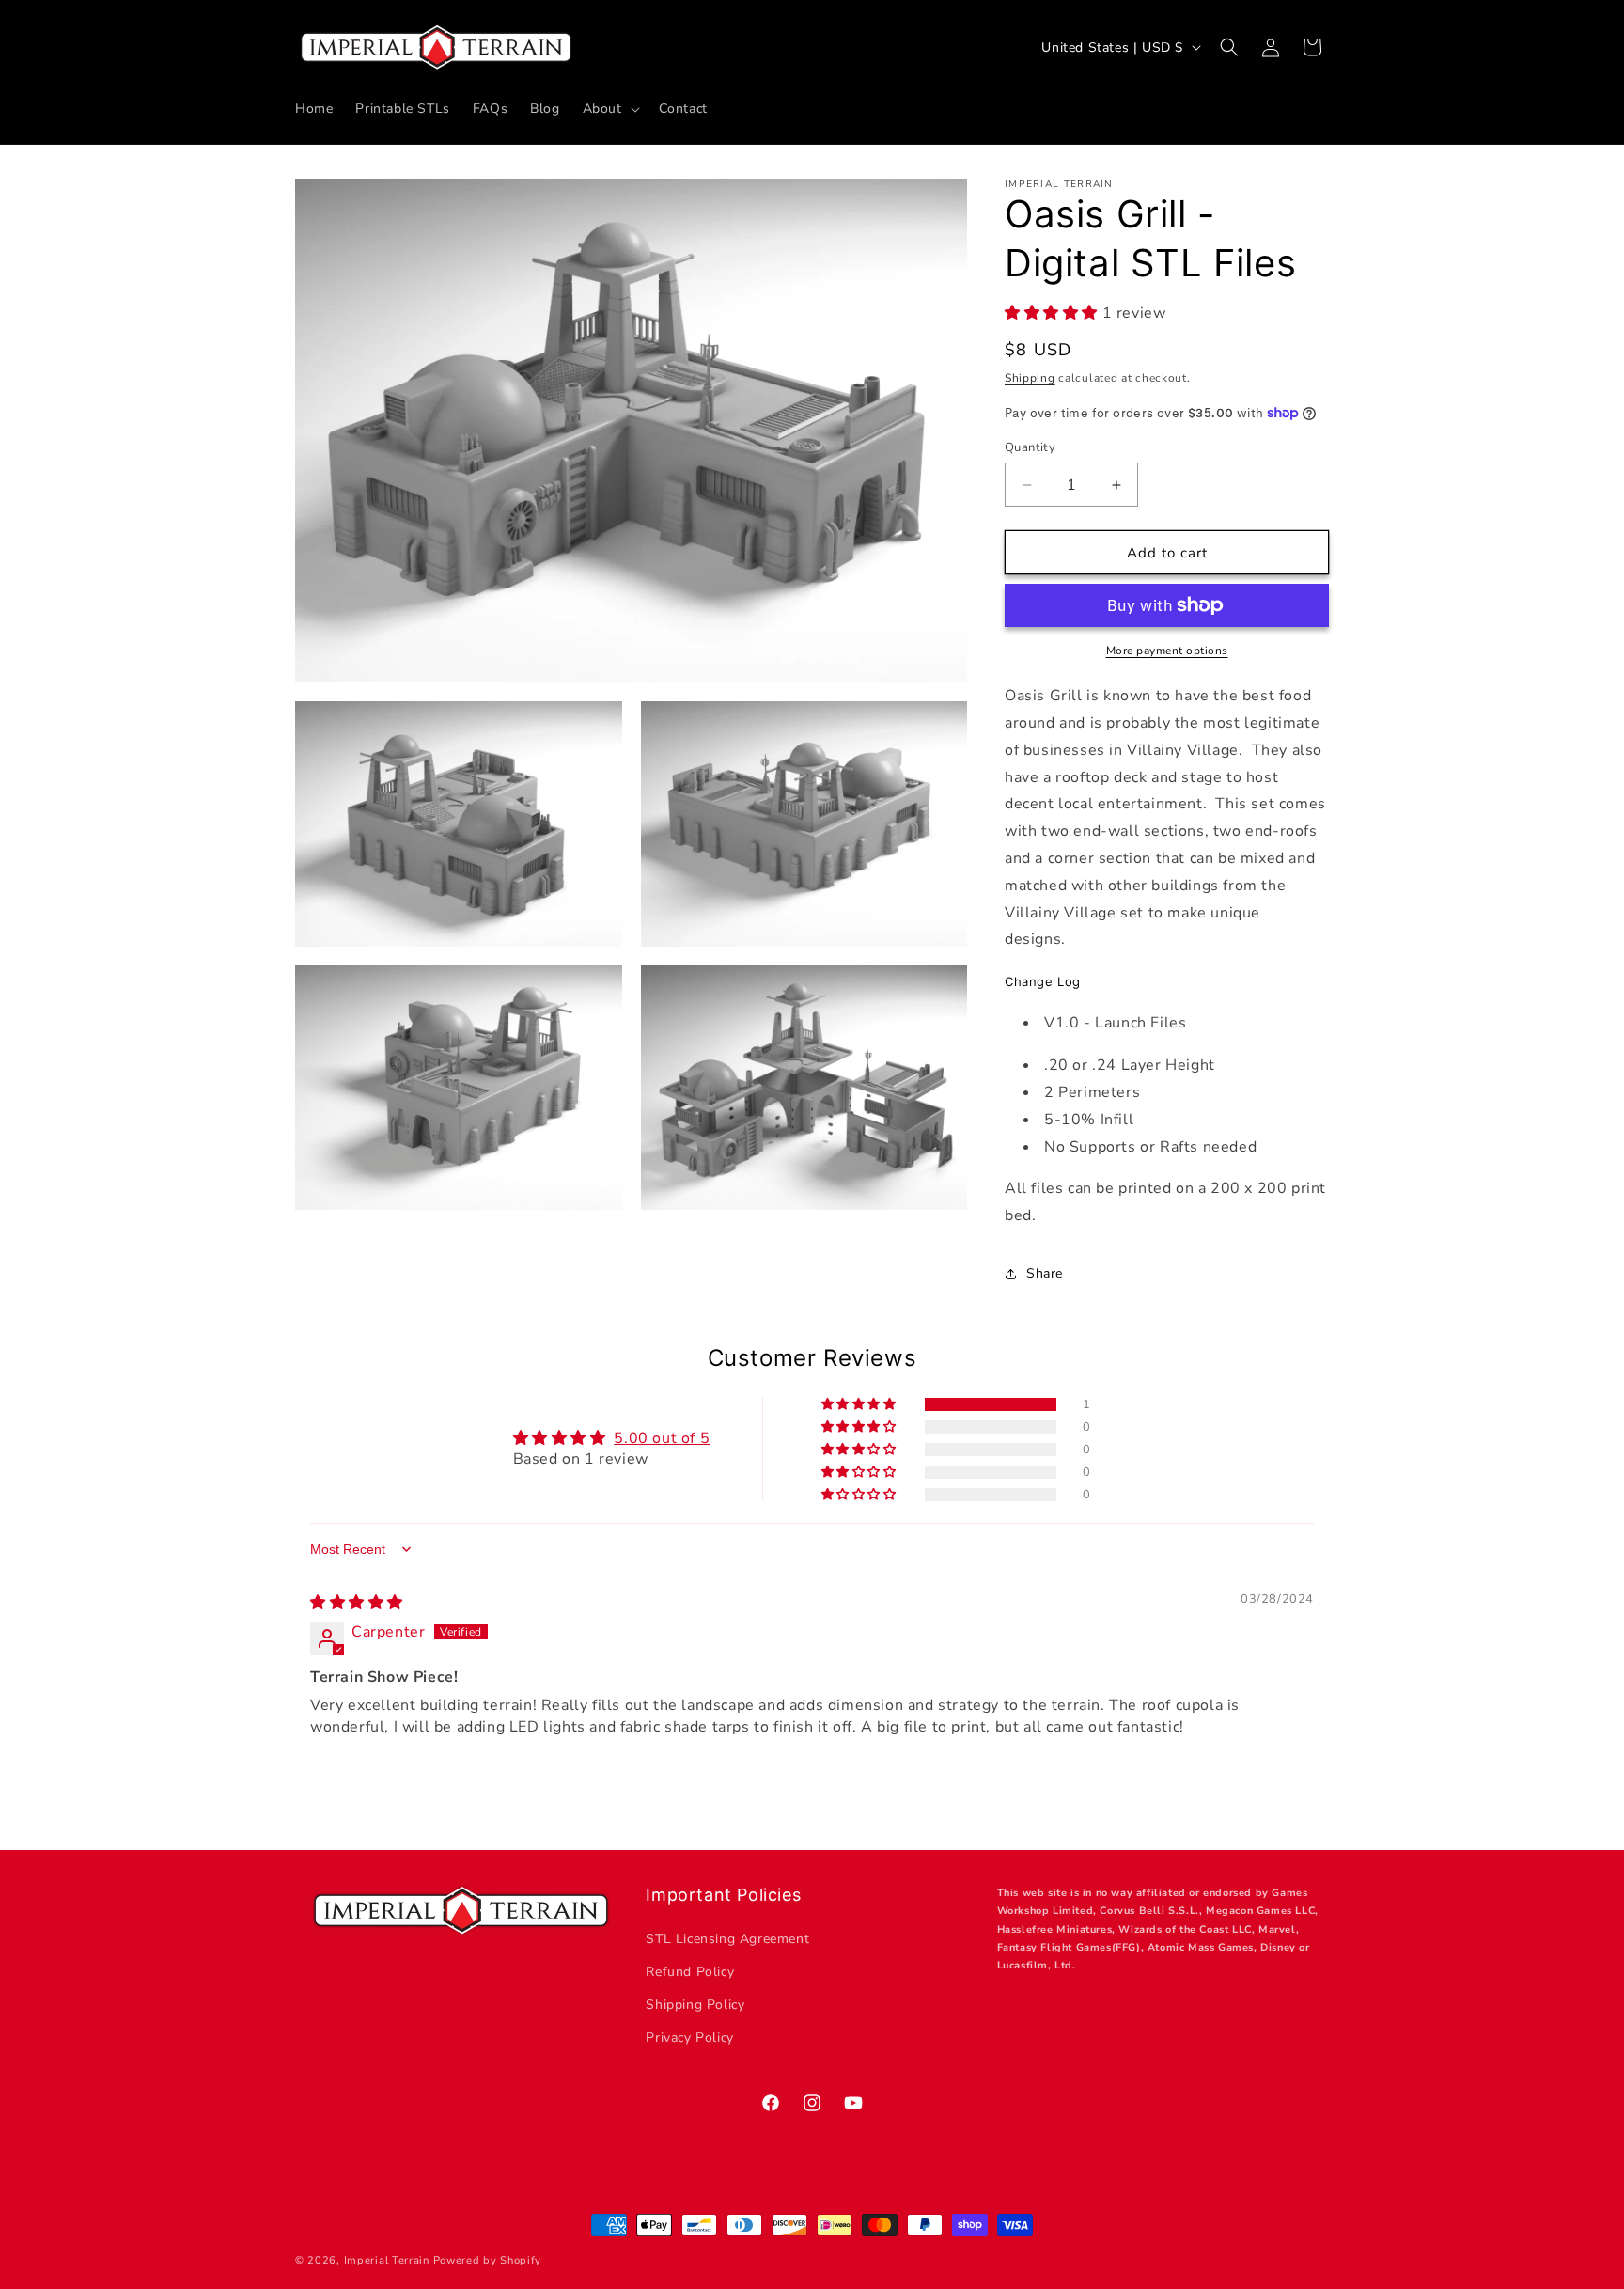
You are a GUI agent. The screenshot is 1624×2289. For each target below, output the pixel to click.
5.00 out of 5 (662, 1438)
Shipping (1030, 378)
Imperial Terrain (387, 2260)
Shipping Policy (695, 2005)
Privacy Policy (689, 2038)
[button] (609, 109)
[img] (357, 1603)
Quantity (1030, 447)
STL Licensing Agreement (727, 1939)
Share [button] (1045, 1273)
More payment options (1167, 651)
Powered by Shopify (488, 2260)
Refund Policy (690, 1972)
